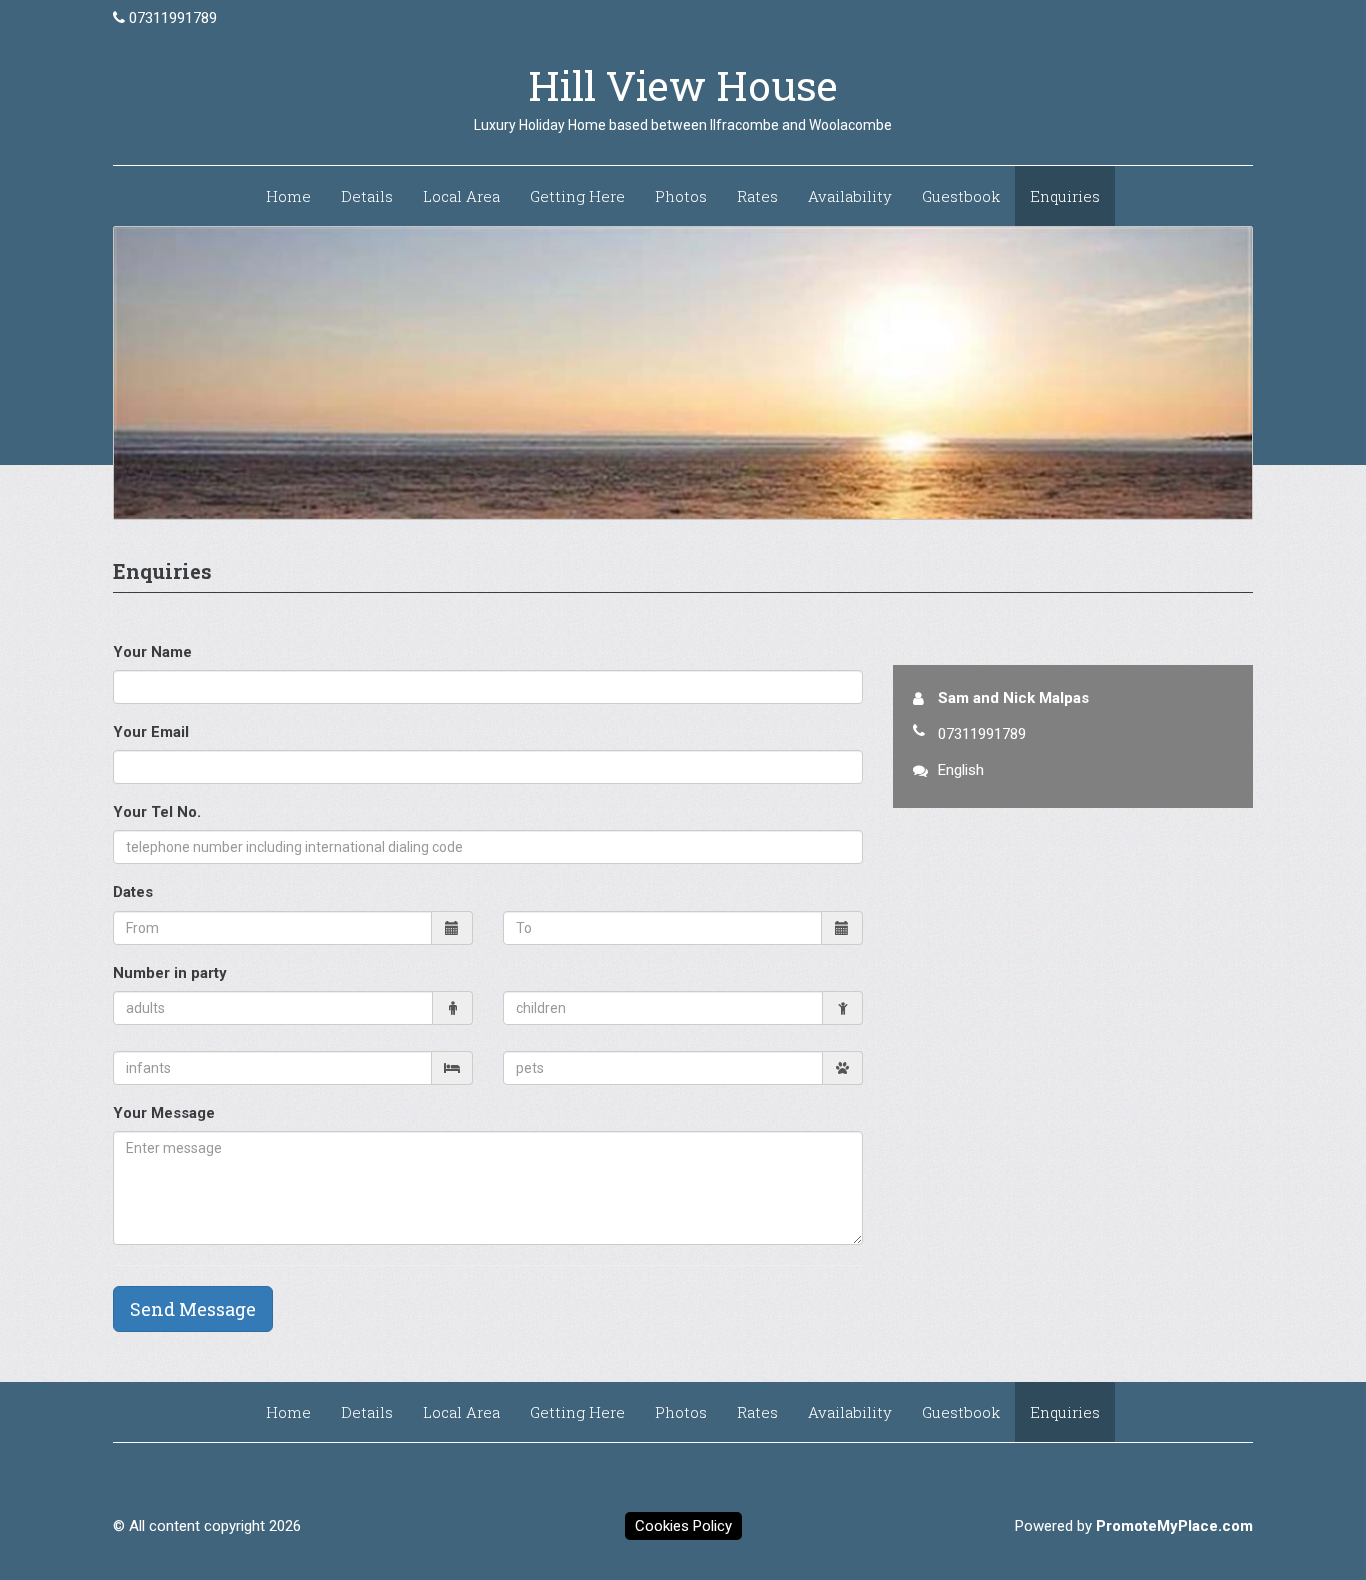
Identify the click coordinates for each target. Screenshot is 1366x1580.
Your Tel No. (157, 812)
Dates (133, 892)
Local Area (461, 196)
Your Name (152, 652)
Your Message (164, 1113)
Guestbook (961, 196)
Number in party (170, 973)
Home (288, 196)
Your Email (151, 732)
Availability (850, 196)
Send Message (193, 1309)
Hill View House (683, 85)
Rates (757, 196)
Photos (681, 196)
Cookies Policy (683, 1526)
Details (367, 196)
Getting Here (577, 196)
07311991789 (173, 18)
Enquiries (1065, 196)
